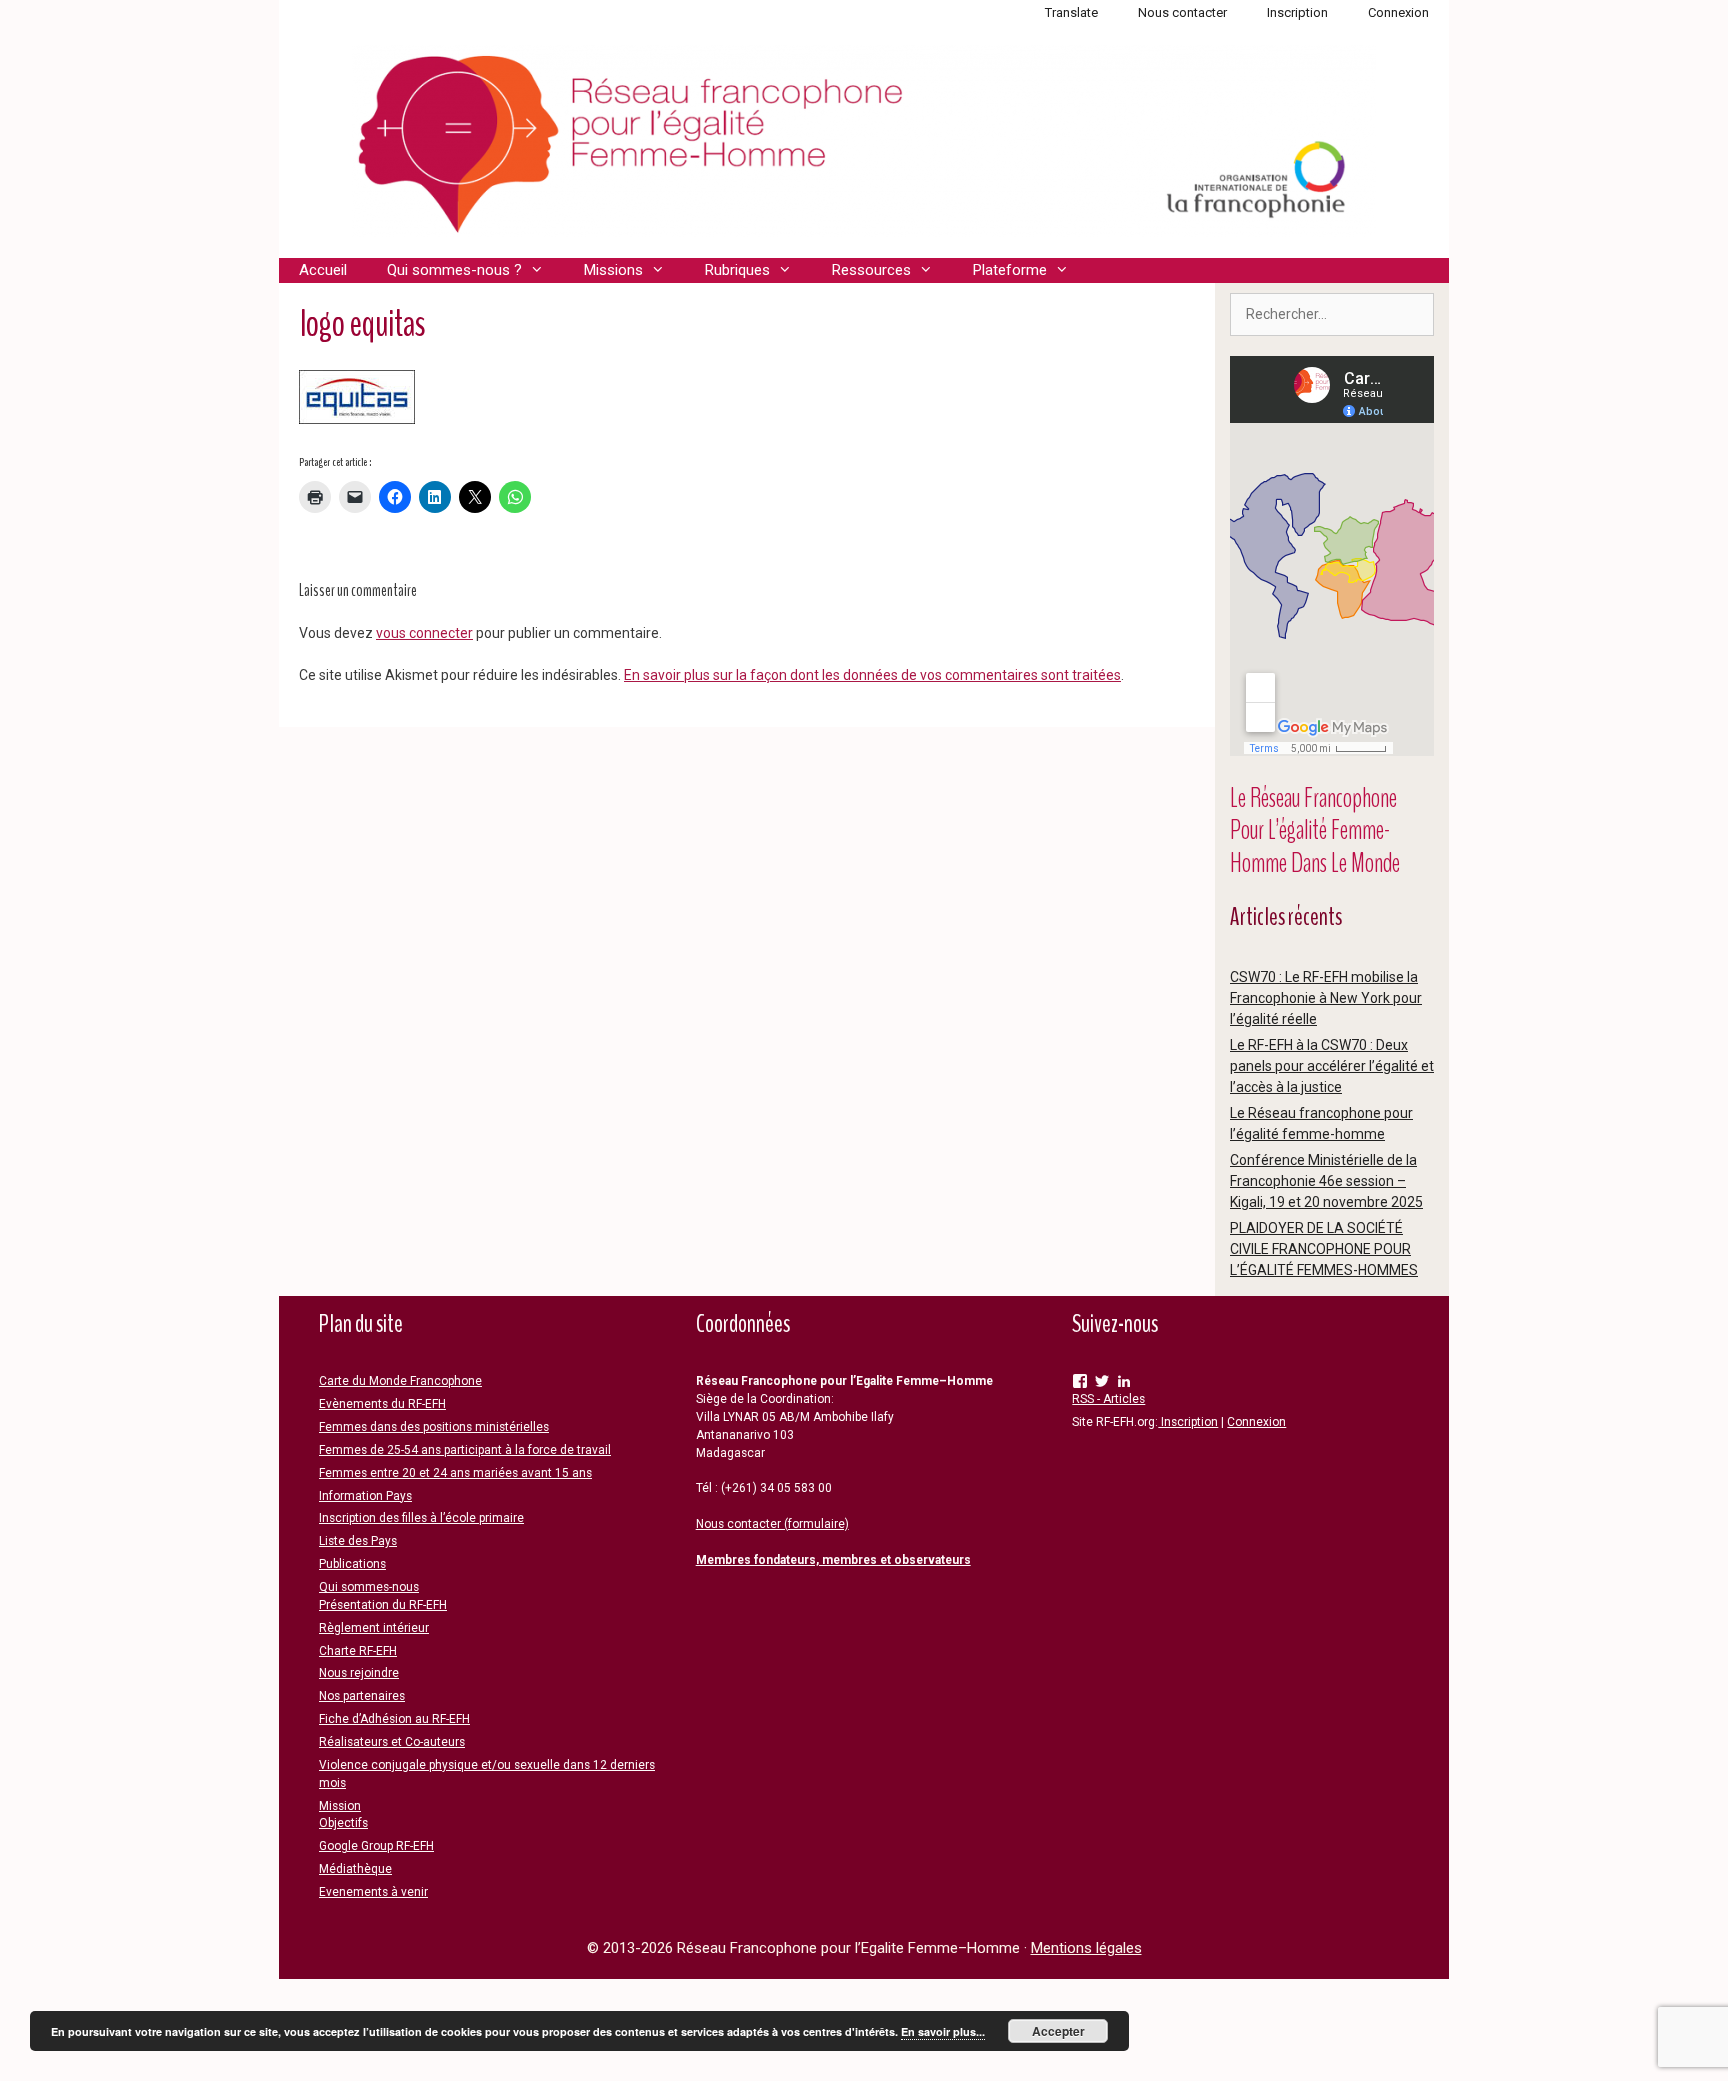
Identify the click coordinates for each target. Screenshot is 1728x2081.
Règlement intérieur (374, 1628)
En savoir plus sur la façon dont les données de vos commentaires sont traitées (872, 675)
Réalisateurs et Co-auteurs (392, 1742)
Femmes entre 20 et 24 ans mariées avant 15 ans (455, 1473)
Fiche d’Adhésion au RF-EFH (394, 1719)
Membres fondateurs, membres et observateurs (833, 1560)
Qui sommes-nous (369, 1587)
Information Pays (365, 1496)
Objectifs (343, 1823)
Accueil (323, 270)
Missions (613, 270)
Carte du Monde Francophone (400, 1381)
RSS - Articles (1108, 1399)
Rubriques (737, 270)
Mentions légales (1086, 1948)
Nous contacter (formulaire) (772, 1524)
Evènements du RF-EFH (382, 1404)
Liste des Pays (358, 1541)
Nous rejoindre (359, 1673)
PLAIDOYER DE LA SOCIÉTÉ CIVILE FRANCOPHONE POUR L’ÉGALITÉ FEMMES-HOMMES (1324, 1249)
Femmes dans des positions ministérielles (434, 1427)
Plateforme (1010, 270)
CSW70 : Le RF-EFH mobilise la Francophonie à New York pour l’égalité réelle (1326, 998)
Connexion (1398, 12)
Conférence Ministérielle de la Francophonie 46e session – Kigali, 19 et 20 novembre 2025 (1326, 1181)
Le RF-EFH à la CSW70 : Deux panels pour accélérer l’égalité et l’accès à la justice (1332, 1066)
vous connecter (424, 633)
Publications (352, 1564)
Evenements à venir (373, 1892)
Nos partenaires (362, 1696)
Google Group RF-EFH (376, 1846)
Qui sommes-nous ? (454, 270)
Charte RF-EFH (358, 1651)
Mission (340, 1806)
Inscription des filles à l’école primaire (421, 1518)
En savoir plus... (943, 2031)
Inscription (1297, 12)
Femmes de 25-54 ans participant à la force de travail (465, 1450)
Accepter (1058, 2031)
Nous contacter (1182, 12)
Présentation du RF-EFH (383, 1605)
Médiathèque (355, 1869)
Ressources (871, 270)
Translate (1071, 12)
